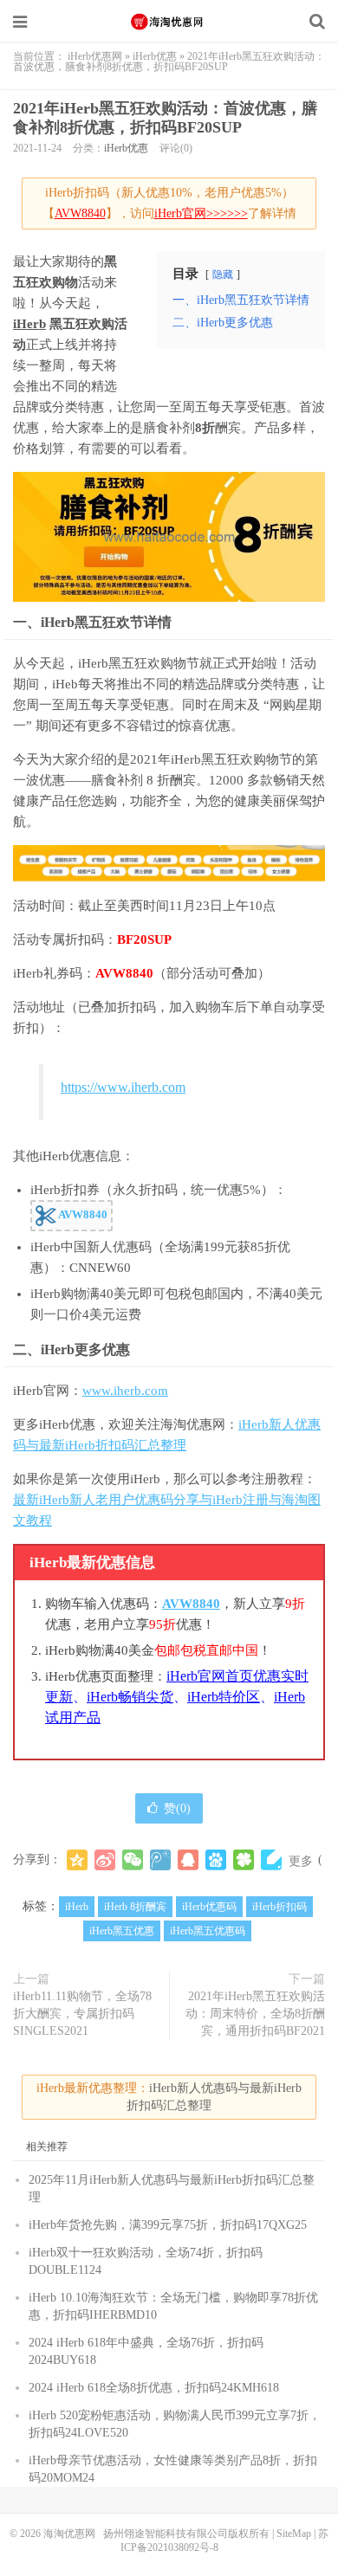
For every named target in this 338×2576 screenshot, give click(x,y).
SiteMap (294, 2534)
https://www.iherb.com (123, 1087)
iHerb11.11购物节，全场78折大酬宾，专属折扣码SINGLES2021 (82, 2014)
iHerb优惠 (155, 56)
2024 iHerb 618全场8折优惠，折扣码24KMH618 (154, 2388)
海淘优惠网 (169, 22)
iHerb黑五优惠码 (208, 1931)
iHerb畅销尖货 (130, 1697)
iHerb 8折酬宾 (135, 1907)
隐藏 (223, 274)
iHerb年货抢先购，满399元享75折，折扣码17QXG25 (168, 2225)
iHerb (29, 324)
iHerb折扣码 (279, 1907)
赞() (177, 1808)
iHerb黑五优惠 (122, 1931)
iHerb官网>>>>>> (201, 213)
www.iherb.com (125, 1391)
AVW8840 (80, 213)
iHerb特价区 (224, 1697)
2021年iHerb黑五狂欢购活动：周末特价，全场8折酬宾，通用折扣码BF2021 (255, 2014)
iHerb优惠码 (209, 1907)
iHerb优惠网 (95, 56)
